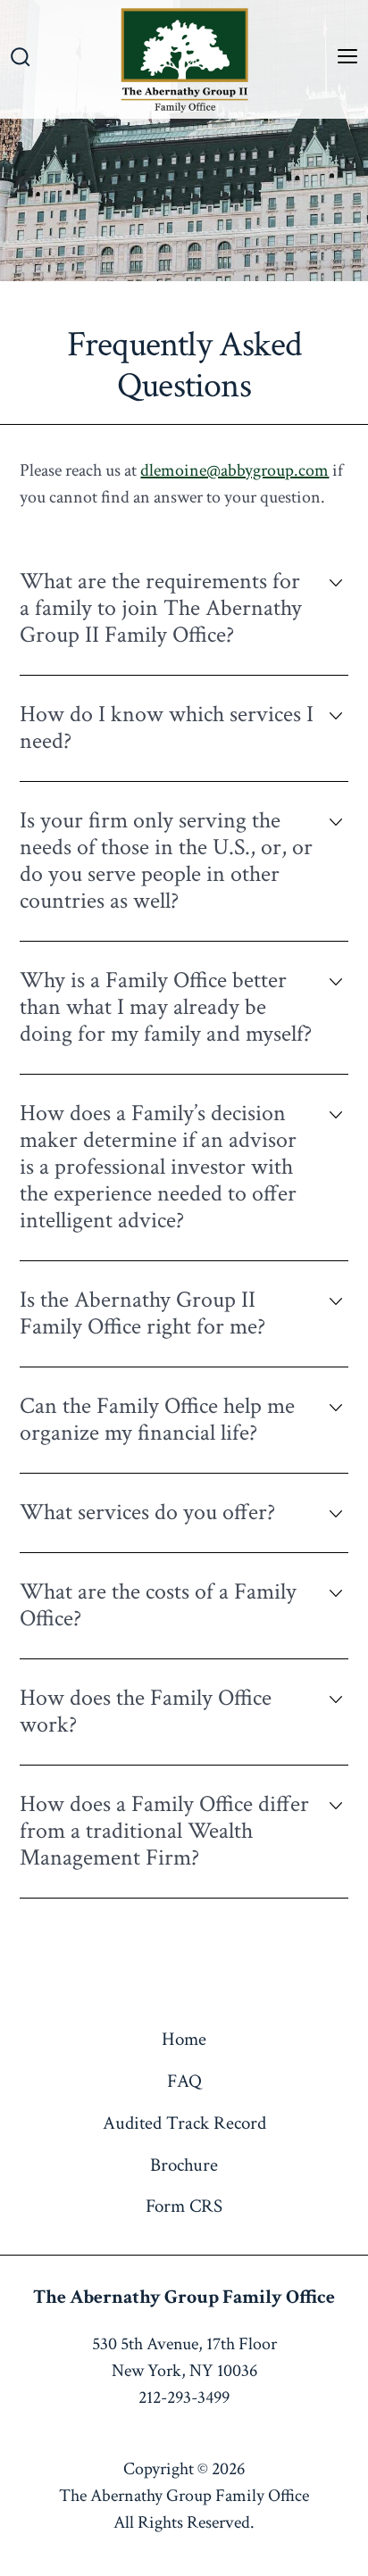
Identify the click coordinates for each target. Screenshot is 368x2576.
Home (184, 2039)
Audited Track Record (184, 2123)
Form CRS (184, 2206)
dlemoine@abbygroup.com (234, 470)
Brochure (184, 2165)
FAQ (184, 2081)
